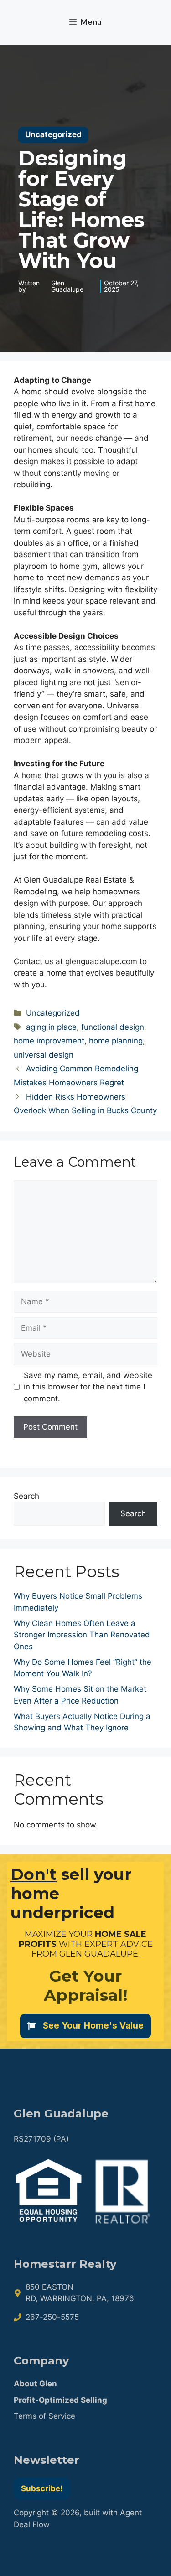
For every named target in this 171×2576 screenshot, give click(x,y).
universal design (44, 1055)
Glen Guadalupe (67, 286)
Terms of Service (44, 2416)
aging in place (51, 1027)
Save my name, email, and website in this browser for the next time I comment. (88, 1387)
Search (26, 1496)
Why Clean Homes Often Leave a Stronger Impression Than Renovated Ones (82, 1635)
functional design (113, 1027)
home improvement (49, 1041)
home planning (116, 1041)
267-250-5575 (52, 2317)
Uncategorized (53, 1013)
